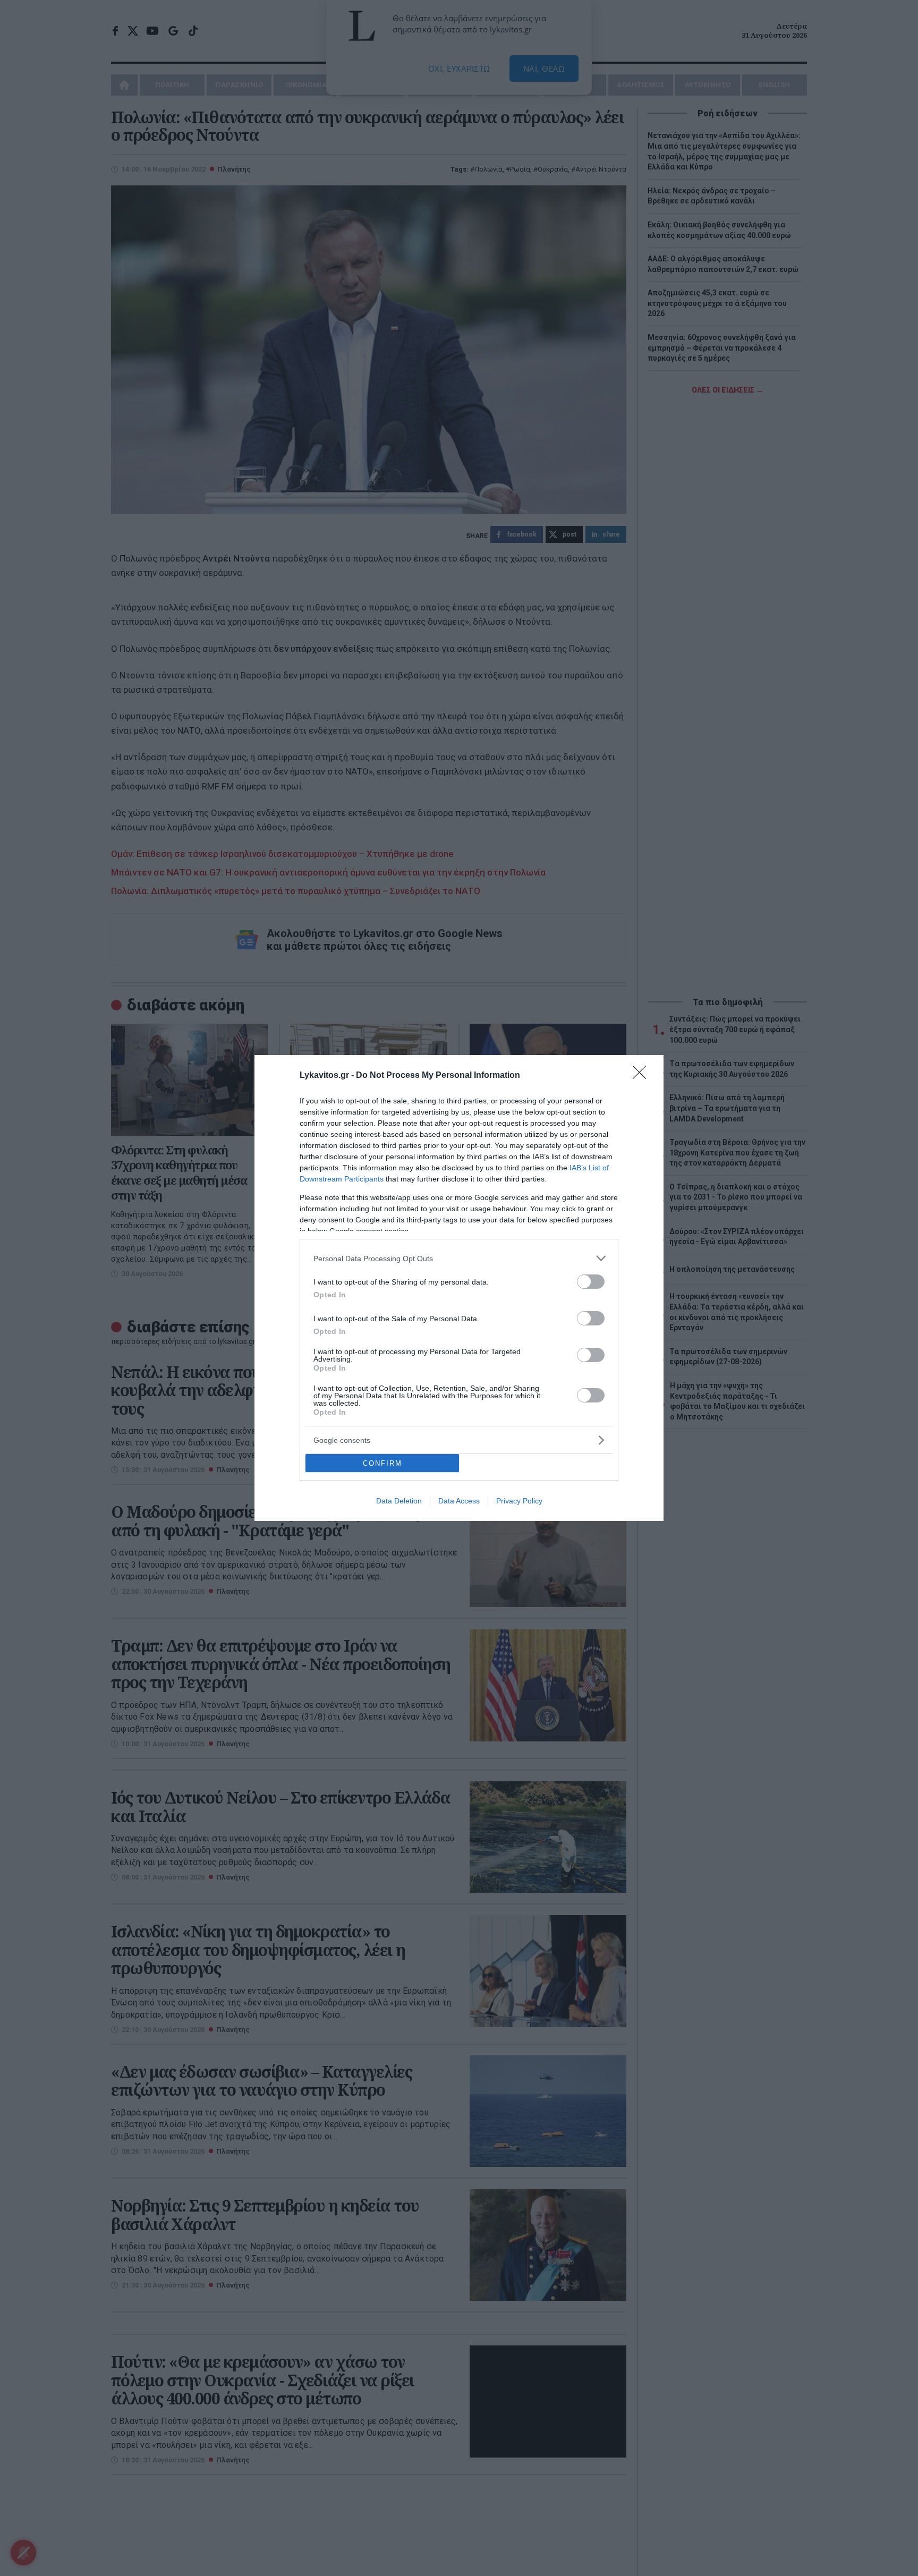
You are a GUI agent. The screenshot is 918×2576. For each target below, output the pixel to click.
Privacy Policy (519, 1501)
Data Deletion (399, 1501)
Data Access (459, 1501)
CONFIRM (382, 1463)
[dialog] (459, 1288)
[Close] (643, 1076)
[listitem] (459, 1258)
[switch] (591, 1282)
